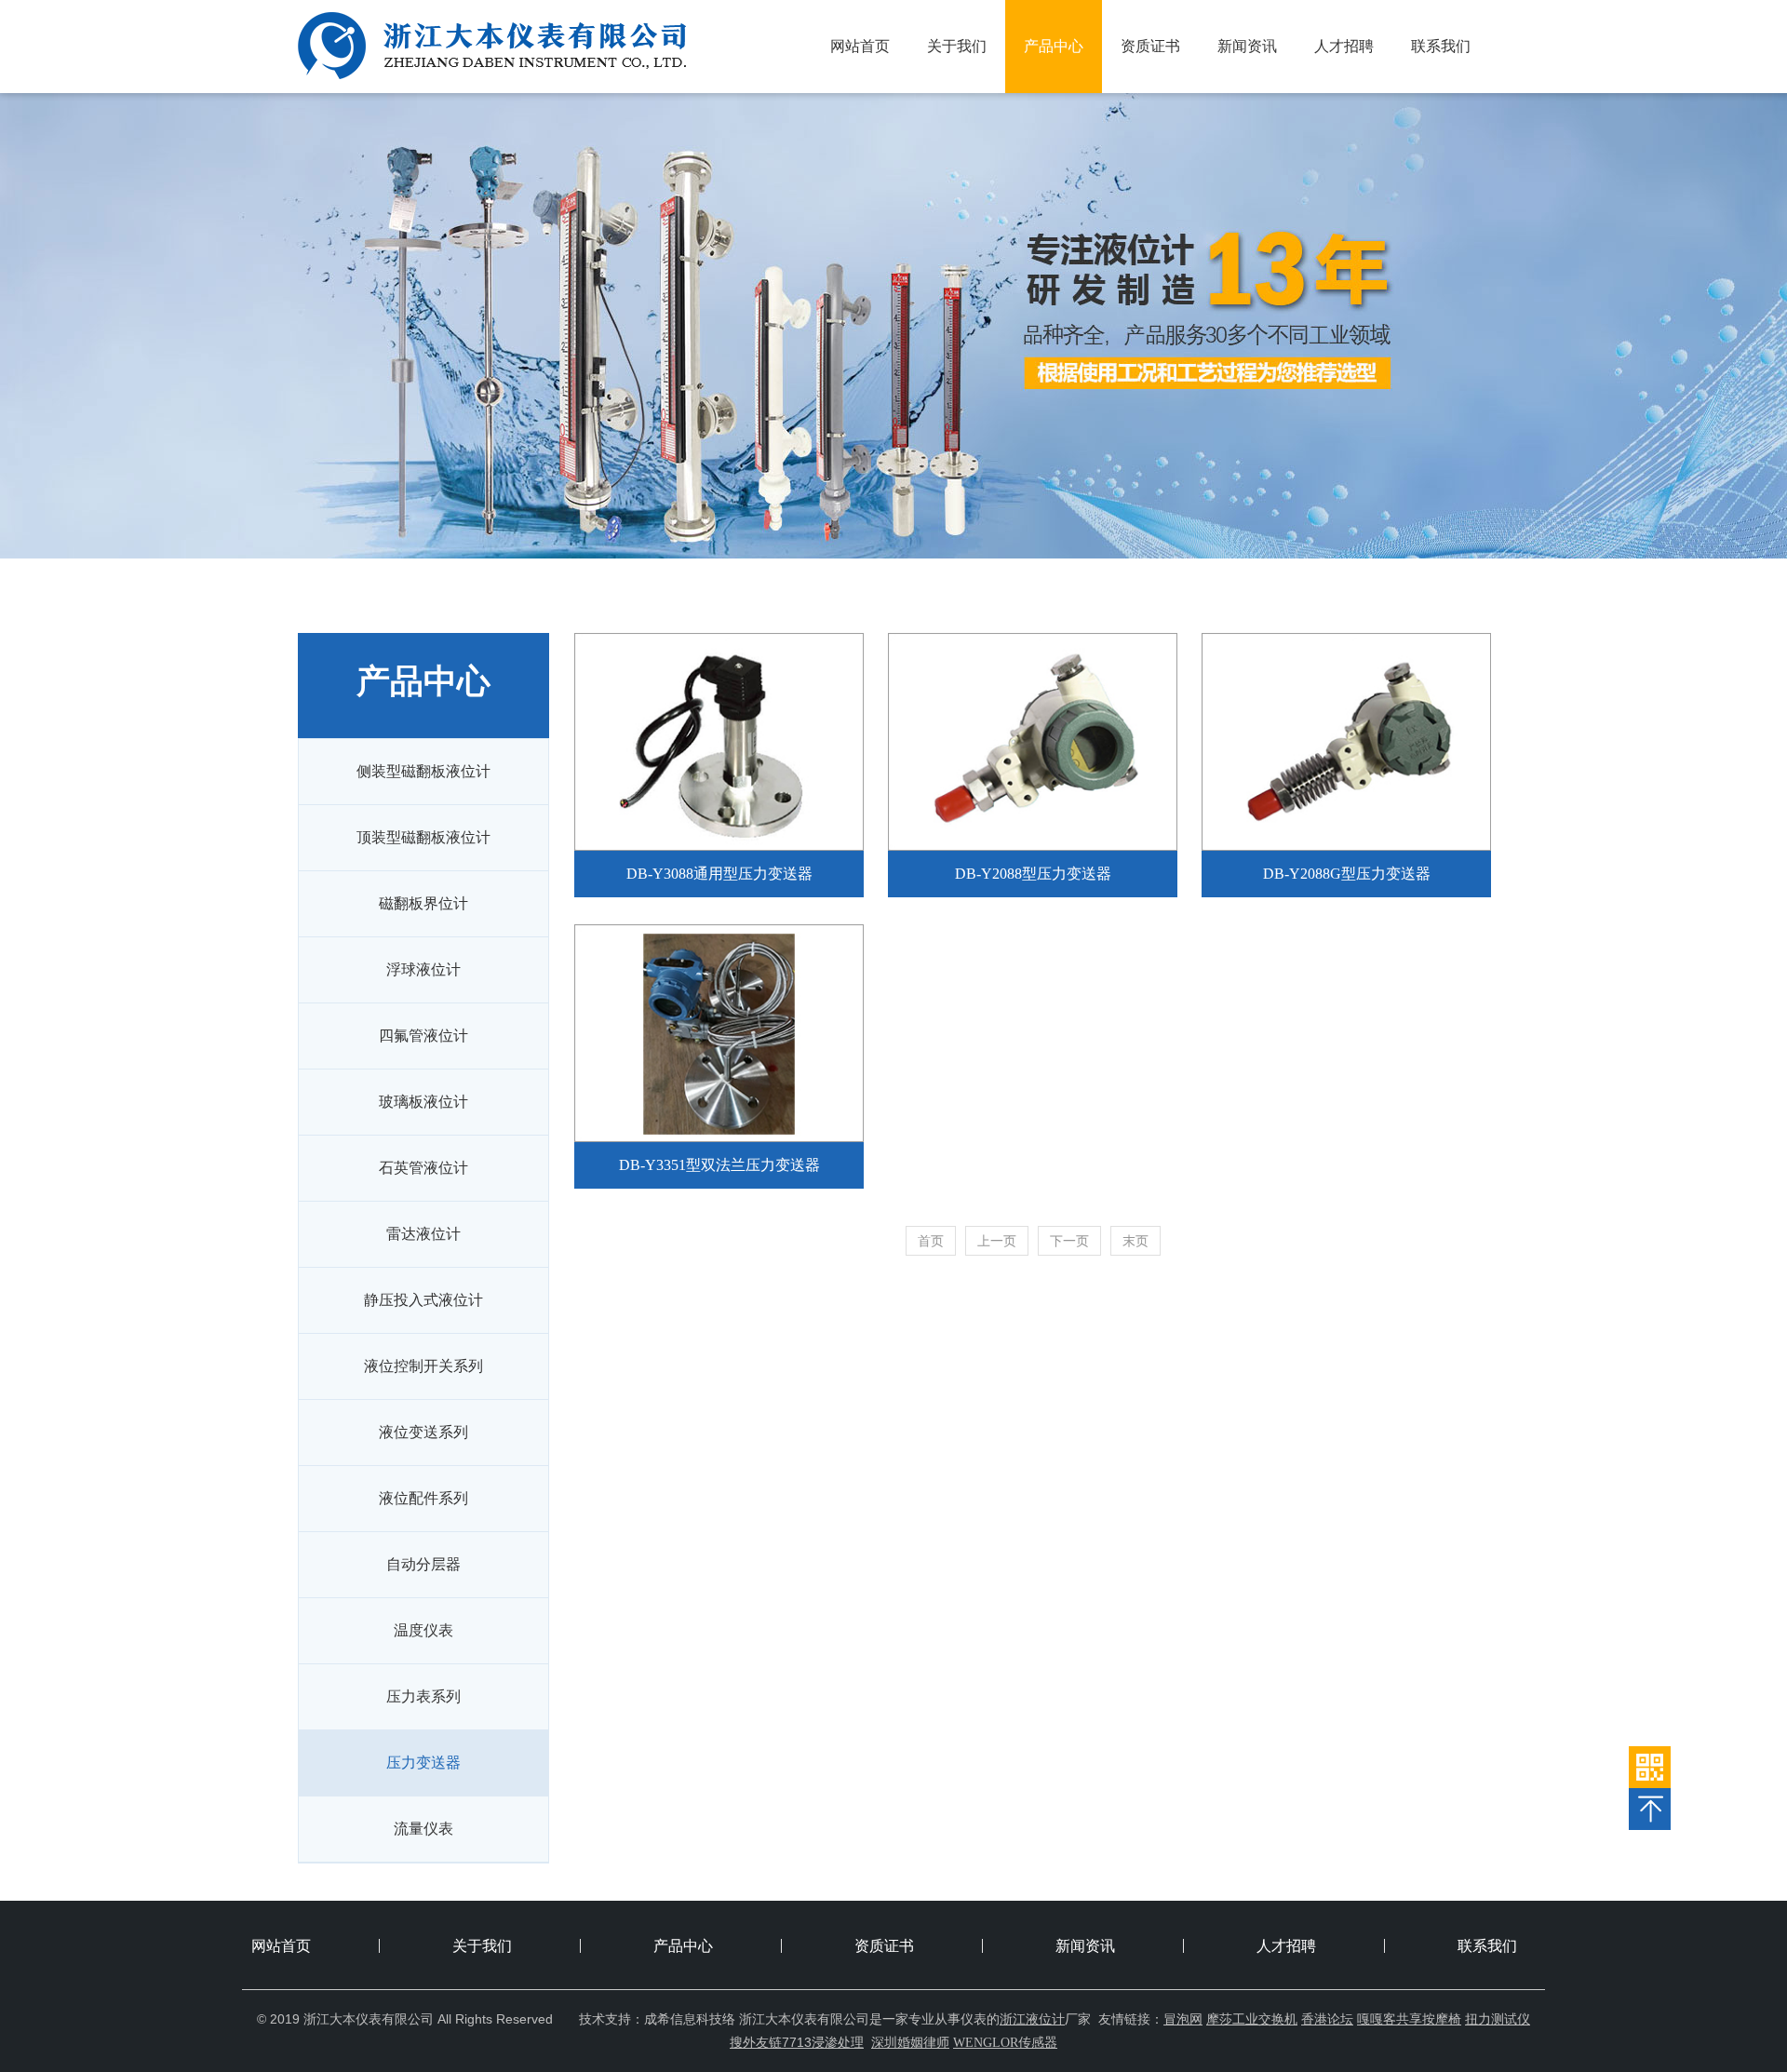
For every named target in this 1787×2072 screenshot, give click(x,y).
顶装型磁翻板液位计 (423, 837)
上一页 (997, 1241)
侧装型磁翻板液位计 (423, 771)
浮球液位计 (423, 969)
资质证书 (1150, 46)
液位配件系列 (423, 1498)
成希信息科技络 (690, 2019)
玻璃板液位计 (423, 1102)
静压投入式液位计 (423, 1300)
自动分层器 (423, 1564)
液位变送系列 (423, 1432)
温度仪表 (423, 1630)
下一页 (1069, 1241)
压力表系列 (423, 1696)
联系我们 (1441, 46)
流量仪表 (423, 1829)
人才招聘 (1344, 46)
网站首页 (860, 46)
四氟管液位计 (423, 1036)
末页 (1135, 1241)
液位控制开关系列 (423, 1366)
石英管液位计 (423, 1168)
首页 (931, 1241)
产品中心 (1054, 46)
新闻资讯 (1247, 46)
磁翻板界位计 (423, 903)
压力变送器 (423, 1763)
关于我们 (957, 46)
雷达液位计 (423, 1234)
